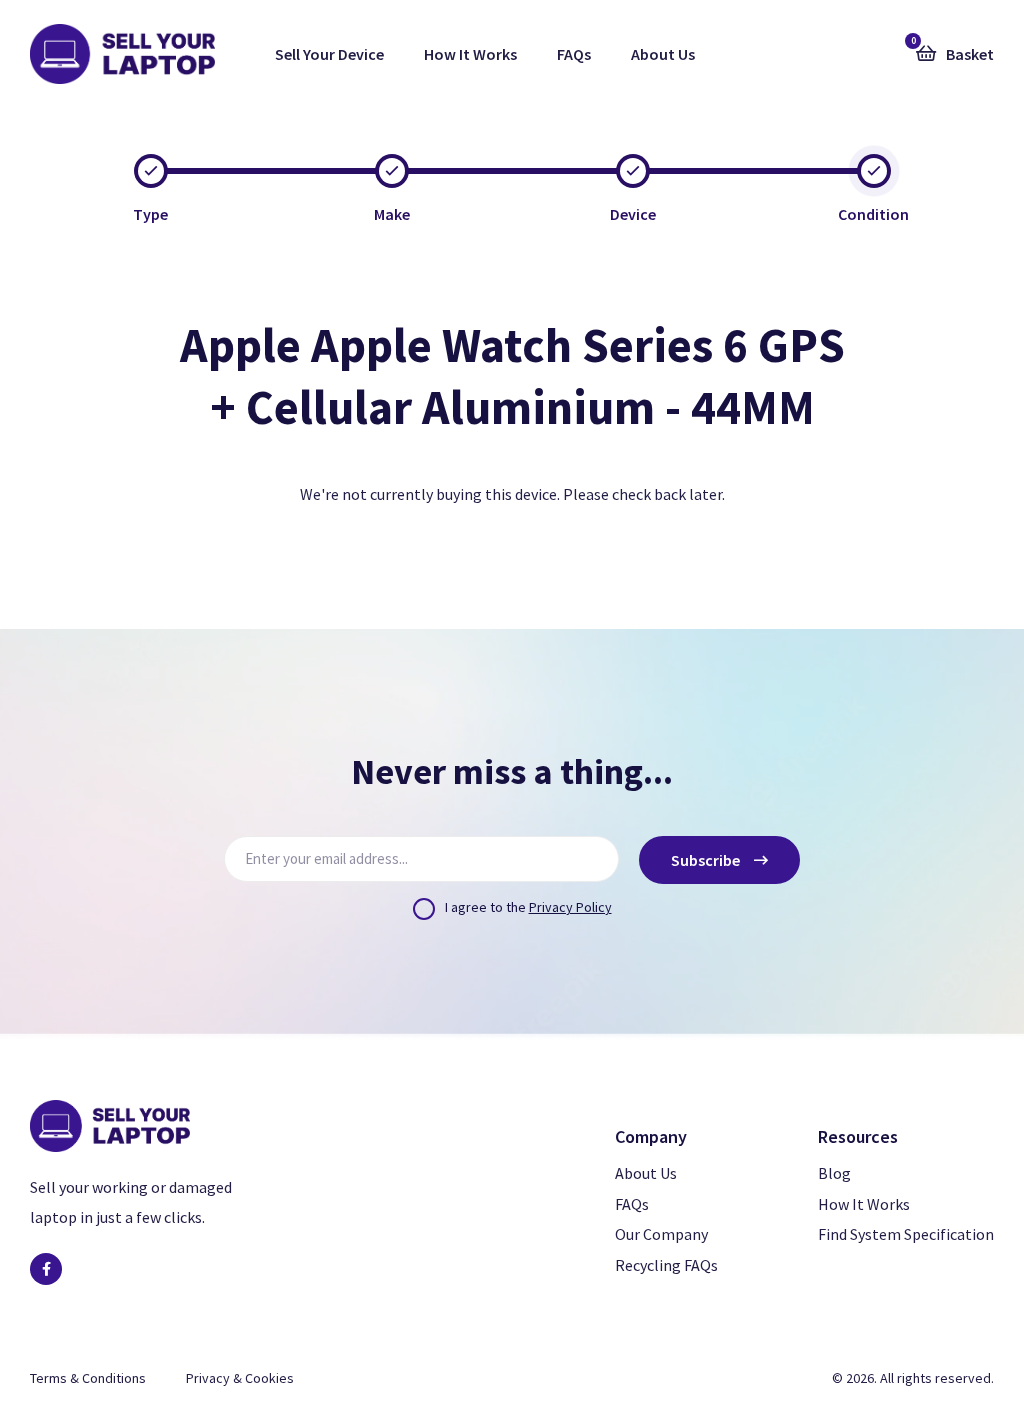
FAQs (574, 54)
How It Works (470, 54)
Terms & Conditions (88, 1378)
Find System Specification (906, 1234)
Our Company (661, 1234)
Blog (834, 1173)
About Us (663, 54)
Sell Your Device (329, 54)
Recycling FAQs (666, 1265)
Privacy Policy (570, 907)
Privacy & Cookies (240, 1378)
